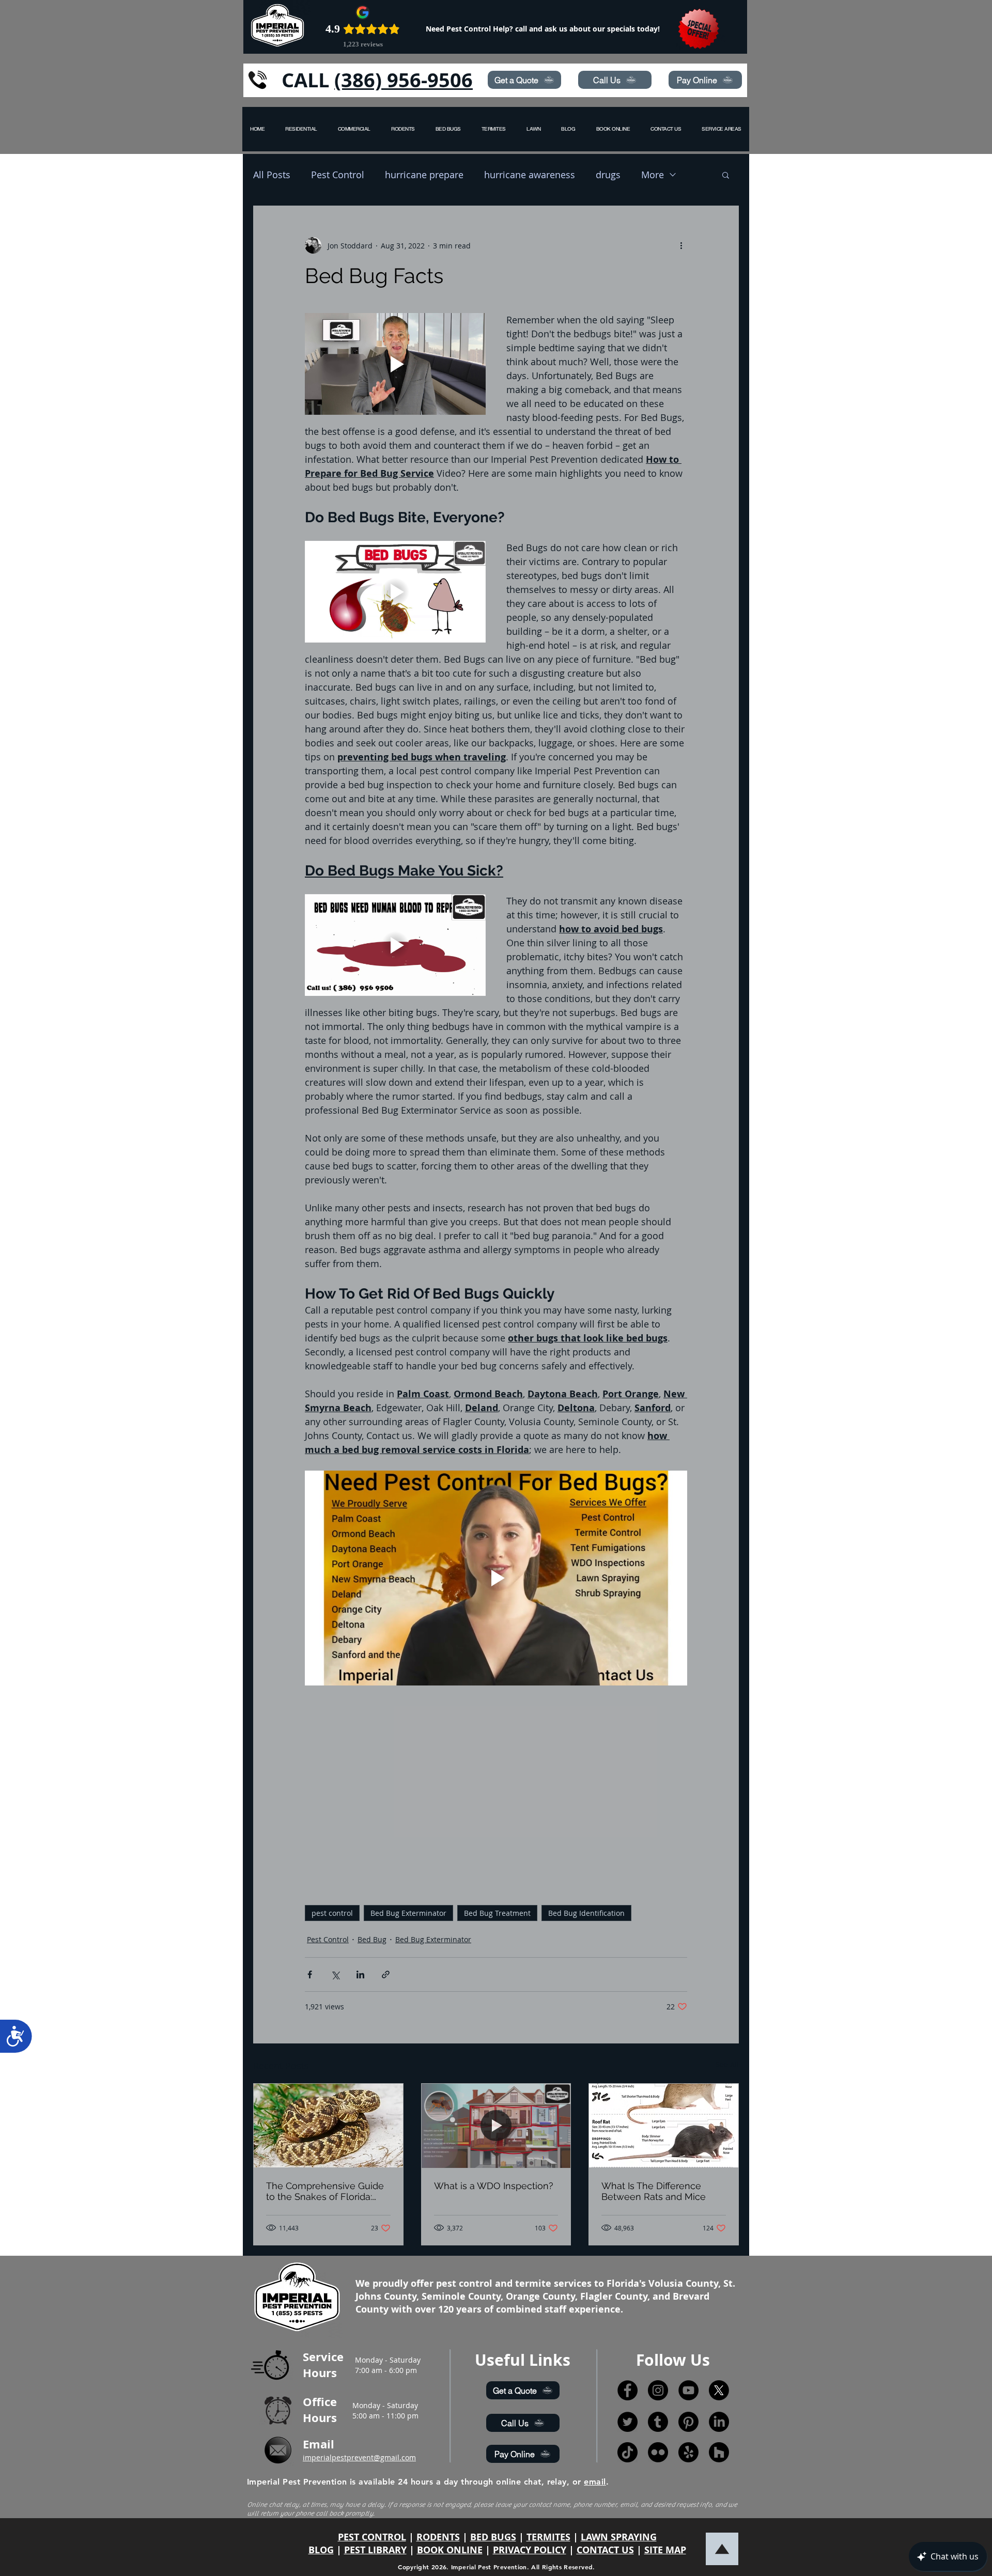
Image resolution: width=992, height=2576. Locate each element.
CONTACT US (605, 2550)
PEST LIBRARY (375, 2550)
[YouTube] (688, 2390)
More (653, 175)
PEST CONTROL (372, 2537)
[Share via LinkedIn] (360, 1974)
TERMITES (548, 2537)
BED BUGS (493, 2537)
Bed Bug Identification (586, 1913)
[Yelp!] (688, 2452)
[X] (719, 2390)
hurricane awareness (530, 175)
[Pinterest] (688, 2422)
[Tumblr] (658, 2422)
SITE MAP (665, 2550)
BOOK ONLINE (450, 2550)
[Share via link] (386, 1974)
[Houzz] (719, 2452)
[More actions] (681, 245)
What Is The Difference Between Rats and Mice (654, 2191)
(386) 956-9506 (404, 80)
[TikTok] (627, 2452)
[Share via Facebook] (310, 1974)
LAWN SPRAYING (619, 2537)
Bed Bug (372, 1939)
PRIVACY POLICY (530, 2550)
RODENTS (438, 2537)
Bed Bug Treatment (497, 1913)
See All (727, 2064)
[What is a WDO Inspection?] (496, 2126)
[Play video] (395, 364)
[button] (722, 129)
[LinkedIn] (719, 2422)
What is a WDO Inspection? (494, 2186)
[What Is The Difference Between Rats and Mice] (664, 2126)
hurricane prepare (424, 175)
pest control (332, 1913)
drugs (608, 175)
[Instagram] (658, 2390)
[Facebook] (627, 2390)
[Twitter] (627, 2422)
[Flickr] (658, 2452)
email (595, 2482)
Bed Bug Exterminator (408, 1913)
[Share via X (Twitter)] (335, 1974)
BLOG (321, 2550)
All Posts (272, 175)
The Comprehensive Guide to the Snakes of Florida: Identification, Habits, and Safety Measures (325, 2191)
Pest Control (338, 175)
